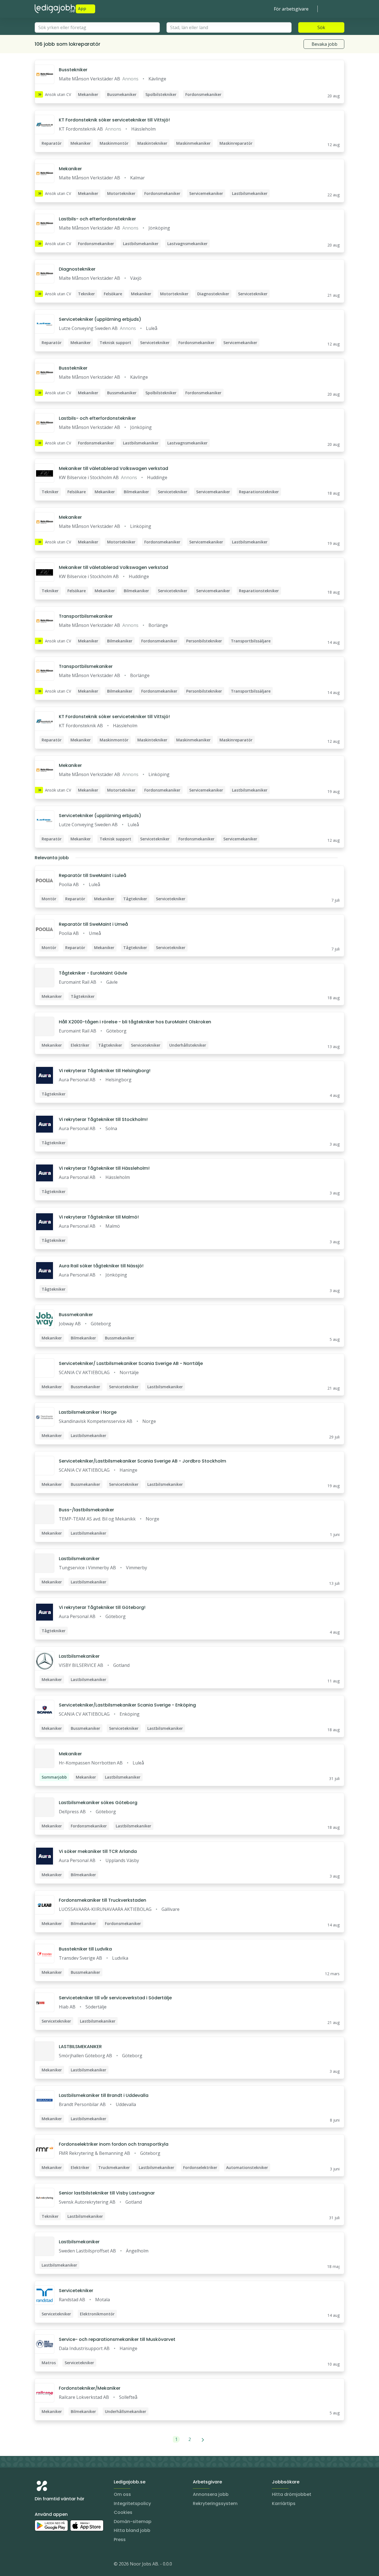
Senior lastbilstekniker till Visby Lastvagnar (107, 2193)
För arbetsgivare (291, 9)
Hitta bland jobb (132, 2530)
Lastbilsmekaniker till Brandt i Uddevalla (104, 2095)
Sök (321, 27)
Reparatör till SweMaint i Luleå (93, 875)
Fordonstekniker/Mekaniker (90, 2388)
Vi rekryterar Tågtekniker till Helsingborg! (105, 1071)
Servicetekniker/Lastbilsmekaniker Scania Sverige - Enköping (127, 1705)
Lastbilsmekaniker (79, 1559)
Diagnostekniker (77, 269)
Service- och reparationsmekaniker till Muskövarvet (117, 2339)
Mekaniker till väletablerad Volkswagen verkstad (113, 468)
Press (120, 2540)
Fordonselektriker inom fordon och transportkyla (114, 2144)
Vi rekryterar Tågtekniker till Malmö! (99, 1217)
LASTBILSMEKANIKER (80, 2047)
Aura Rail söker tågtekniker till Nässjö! (101, 1266)
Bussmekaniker (76, 1315)
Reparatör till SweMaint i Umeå (93, 924)
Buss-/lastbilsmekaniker (86, 1510)
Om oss (122, 2494)
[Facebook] (61, 2565)
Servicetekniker (76, 2291)
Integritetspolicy (132, 2503)
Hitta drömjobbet (292, 2494)
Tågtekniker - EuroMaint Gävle (93, 973)
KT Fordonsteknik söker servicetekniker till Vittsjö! (114, 120)
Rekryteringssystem (215, 2503)
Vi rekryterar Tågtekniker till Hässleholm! (104, 1168)
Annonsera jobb (211, 2494)
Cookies (123, 2512)
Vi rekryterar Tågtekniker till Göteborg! (102, 1607)
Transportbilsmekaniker (86, 616)
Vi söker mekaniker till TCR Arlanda (98, 1851)
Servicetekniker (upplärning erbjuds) (100, 319)
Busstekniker (73, 70)
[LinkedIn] (50, 2565)
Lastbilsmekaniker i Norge (88, 1412)
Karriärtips (284, 2503)
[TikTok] (72, 2565)
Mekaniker (70, 169)
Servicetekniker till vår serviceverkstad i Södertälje (115, 1998)
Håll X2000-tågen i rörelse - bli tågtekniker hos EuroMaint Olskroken (135, 1022)
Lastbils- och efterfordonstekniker (97, 219)
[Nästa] (203, 2439)
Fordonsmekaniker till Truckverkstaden (103, 1900)
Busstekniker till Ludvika (85, 1949)
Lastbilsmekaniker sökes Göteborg (98, 1803)
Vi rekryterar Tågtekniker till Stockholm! (103, 1119)
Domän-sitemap (133, 2522)
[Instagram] (39, 2565)
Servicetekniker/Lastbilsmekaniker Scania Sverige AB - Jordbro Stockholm (142, 1461)
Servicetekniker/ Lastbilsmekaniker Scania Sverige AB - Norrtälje (131, 1363)
